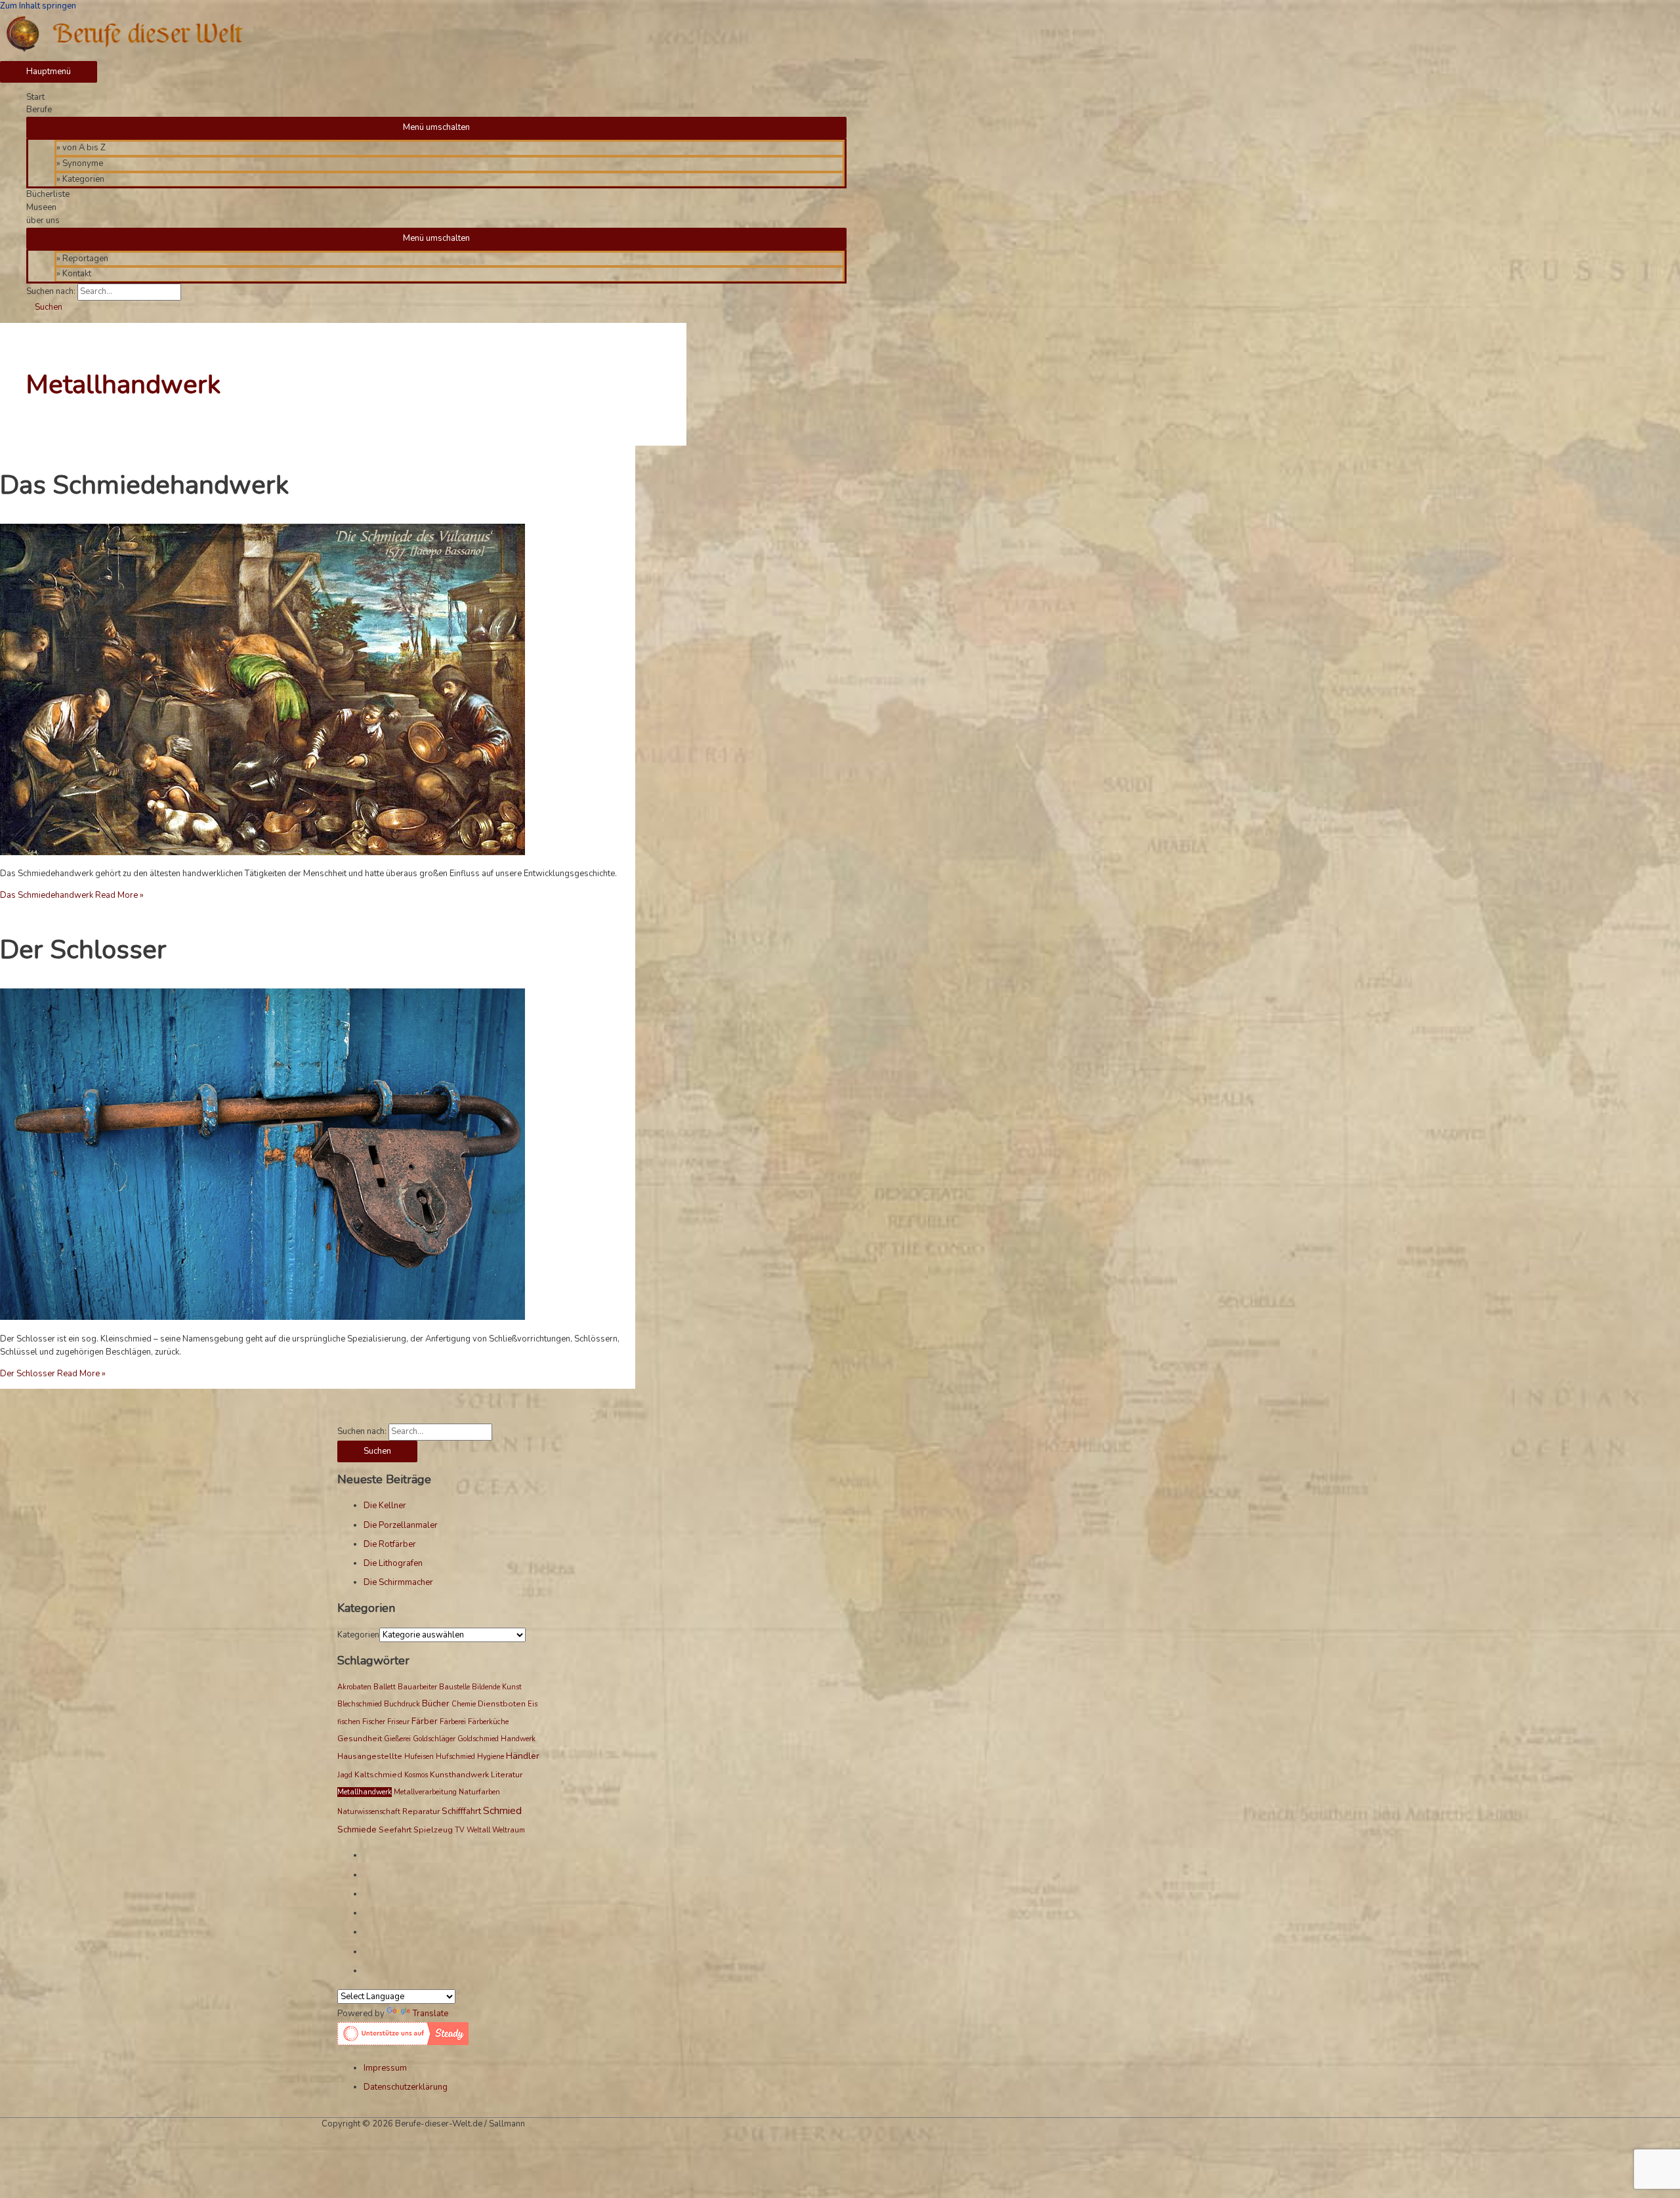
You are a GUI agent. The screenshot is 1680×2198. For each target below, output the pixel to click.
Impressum (385, 2068)
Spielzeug (433, 1830)
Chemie (464, 1704)
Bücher (436, 1704)
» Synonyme (80, 163)
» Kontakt (74, 274)
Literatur (507, 1775)
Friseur (398, 1722)
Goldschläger (434, 1739)
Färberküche (488, 1722)
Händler (523, 1756)
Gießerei (397, 1739)
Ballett (385, 1687)
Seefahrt (395, 1830)
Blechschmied (360, 1704)
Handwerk (518, 1739)
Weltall (478, 1830)
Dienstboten (502, 1704)
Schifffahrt (461, 1811)
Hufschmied (455, 1757)
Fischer (374, 1722)
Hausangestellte (370, 1756)
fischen (349, 1722)
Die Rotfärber (390, 1544)
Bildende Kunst (497, 1687)
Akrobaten (354, 1687)
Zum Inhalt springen (38, 6)
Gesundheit (360, 1739)
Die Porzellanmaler (401, 1525)
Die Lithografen (393, 1563)
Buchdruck (402, 1704)
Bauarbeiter (417, 1687)
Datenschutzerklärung (406, 2087)
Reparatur (421, 1811)
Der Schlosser (83, 950)
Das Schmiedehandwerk (144, 485)
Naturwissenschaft (369, 1812)
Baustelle (454, 1687)
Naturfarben (479, 1792)
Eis (533, 1704)
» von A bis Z (81, 148)
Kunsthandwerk (459, 1775)
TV (460, 1830)
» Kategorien (80, 179)
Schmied (502, 1811)
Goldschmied (478, 1739)
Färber (425, 1722)
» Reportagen (82, 259)
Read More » (72, 895)
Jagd (345, 1775)
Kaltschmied (378, 1775)
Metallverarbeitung (425, 1792)
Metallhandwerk (365, 1792)
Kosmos (416, 1775)
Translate (430, 2014)
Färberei (453, 1722)
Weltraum (509, 1830)
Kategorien (358, 1635)
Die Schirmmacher (398, 1582)
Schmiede (357, 1830)
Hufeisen (419, 1757)
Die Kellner (385, 1506)
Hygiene (491, 1757)
